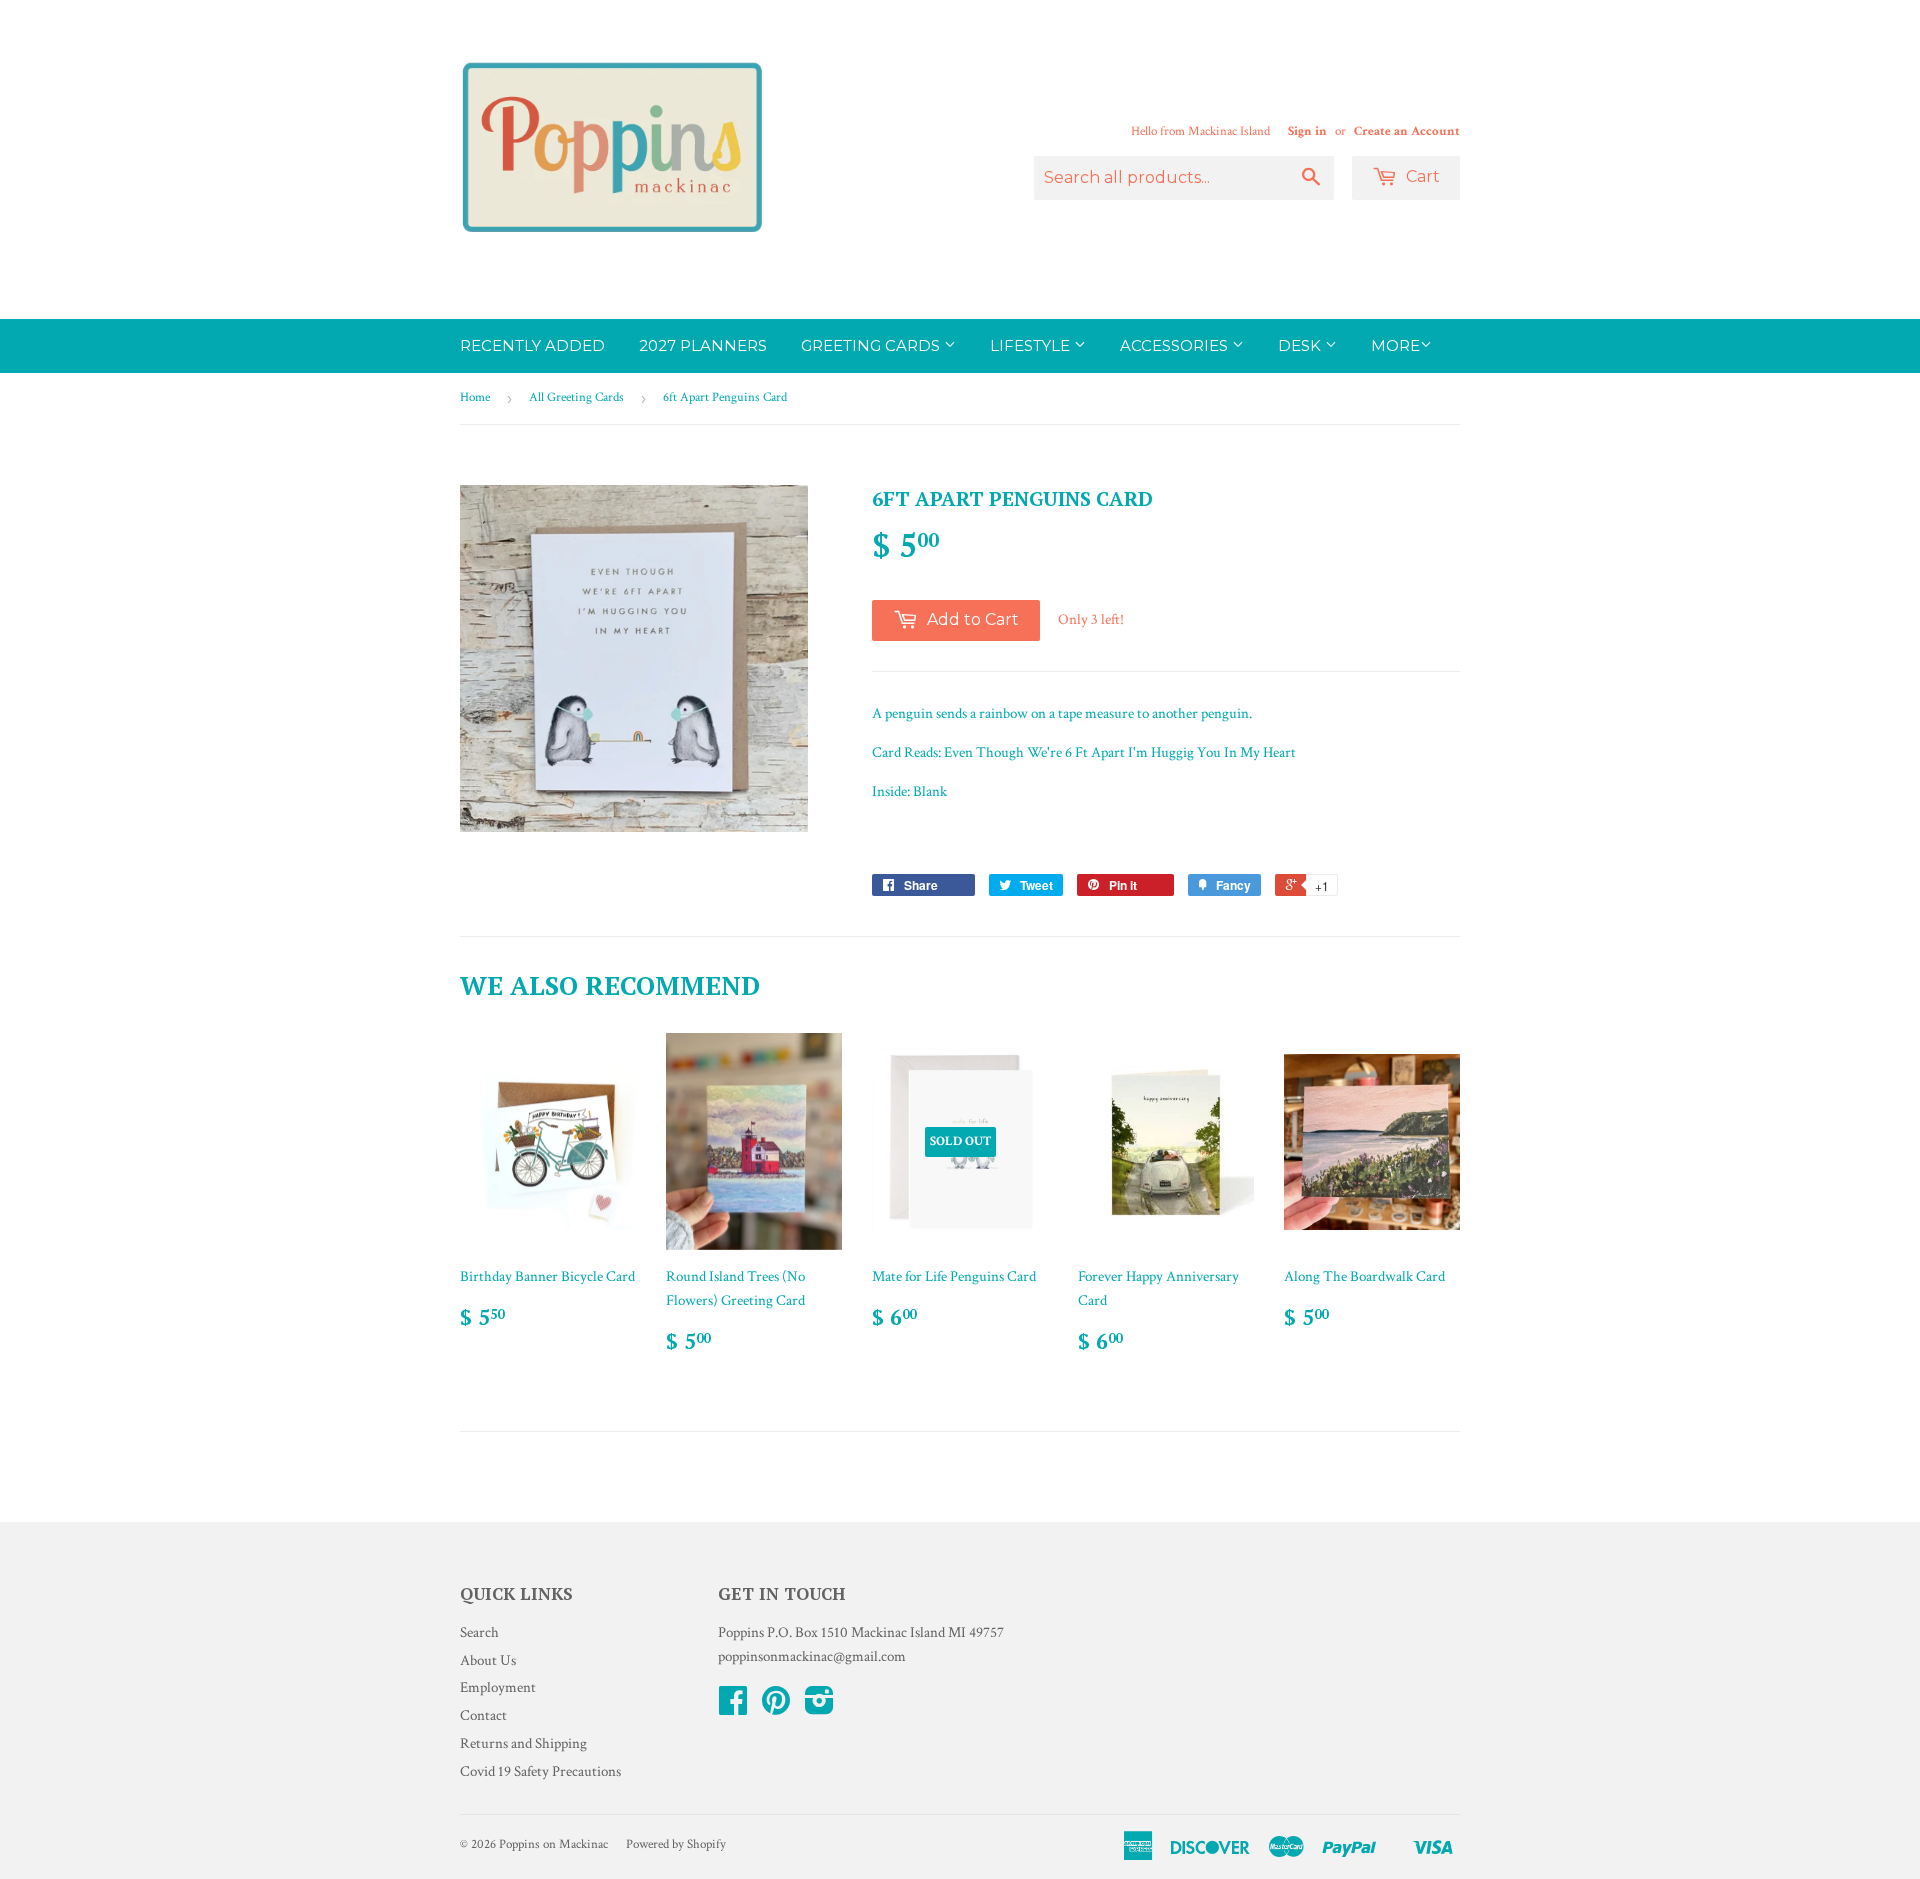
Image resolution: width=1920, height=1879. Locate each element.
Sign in (1307, 131)
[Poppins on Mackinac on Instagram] (819, 1707)
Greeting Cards (872, 345)
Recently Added (532, 345)
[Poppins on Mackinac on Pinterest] (776, 1707)
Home (475, 397)
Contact (483, 1715)
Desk (1301, 345)
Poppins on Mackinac (553, 1844)
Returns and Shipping (523, 1743)
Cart (1421, 176)
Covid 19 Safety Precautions (540, 1771)
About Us (488, 1660)
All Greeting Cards (576, 397)
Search (479, 1632)
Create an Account (1407, 131)
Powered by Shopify (676, 1844)
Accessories (1176, 345)
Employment (498, 1687)
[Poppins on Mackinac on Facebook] (733, 1707)
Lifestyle (1032, 345)
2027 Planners (703, 345)
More (1395, 345)
